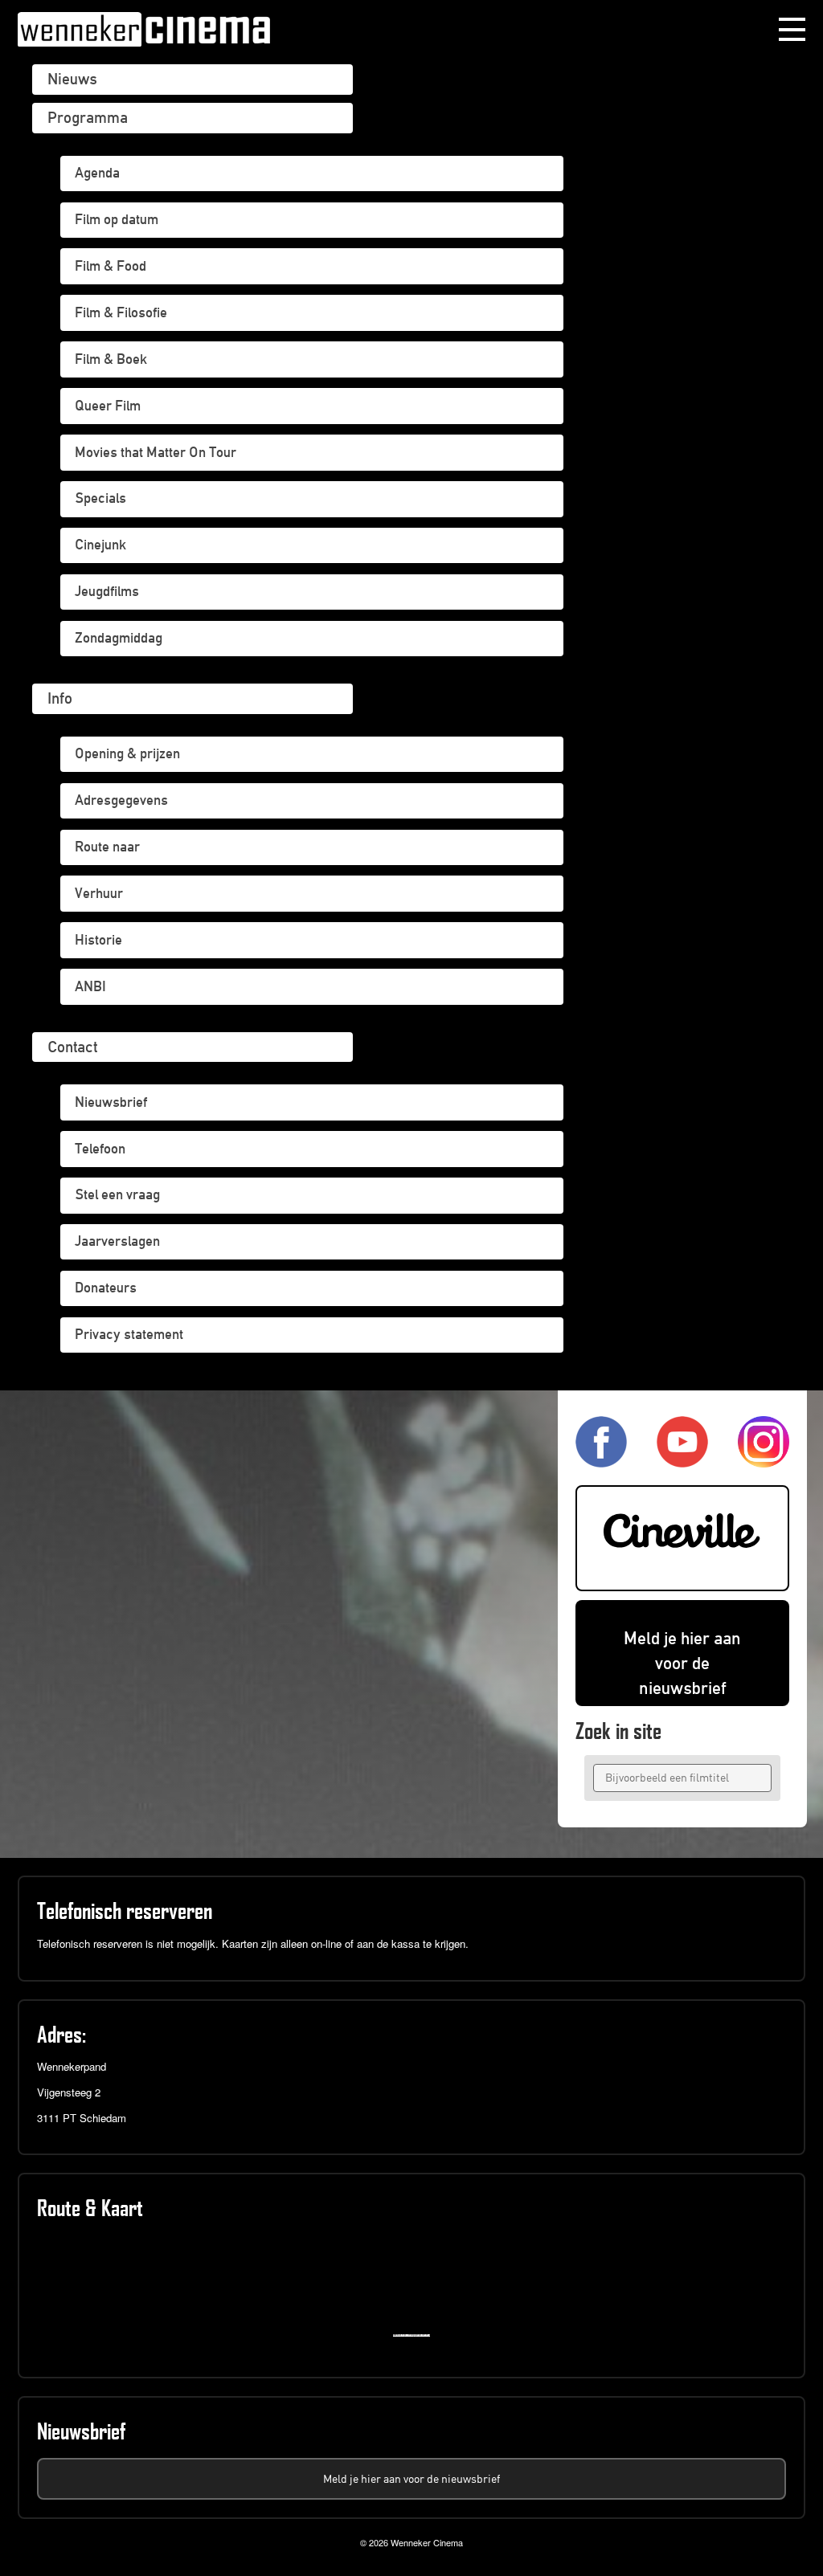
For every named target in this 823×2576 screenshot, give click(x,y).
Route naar (107, 847)
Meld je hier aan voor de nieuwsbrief (682, 1663)
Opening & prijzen (127, 753)
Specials (100, 498)
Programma (88, 117)
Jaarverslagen (117, 1241)
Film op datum (117, 219)
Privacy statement (129, 1334)
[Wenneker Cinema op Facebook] (601, 1461)
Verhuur (99, 893)
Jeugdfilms (107, 591)
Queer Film (108, 406)
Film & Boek (111, 359)
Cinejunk (100, 545)
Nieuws (72, 79)
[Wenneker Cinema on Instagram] (764, 1461)
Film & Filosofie (121, 312)
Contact (72, 1047)
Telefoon (100, 1149)
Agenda (97, 173)
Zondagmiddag (119, 638)
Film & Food (111, 266)
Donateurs (106, 1288)
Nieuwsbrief (111, 1102)
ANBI (90, 986)
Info (60, 698)
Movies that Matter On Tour (156, 452)
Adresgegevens (121, 800)
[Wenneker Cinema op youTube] (682, 1461)
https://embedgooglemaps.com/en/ (415, 2335)
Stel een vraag (117, 1194)
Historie (98, 940)
